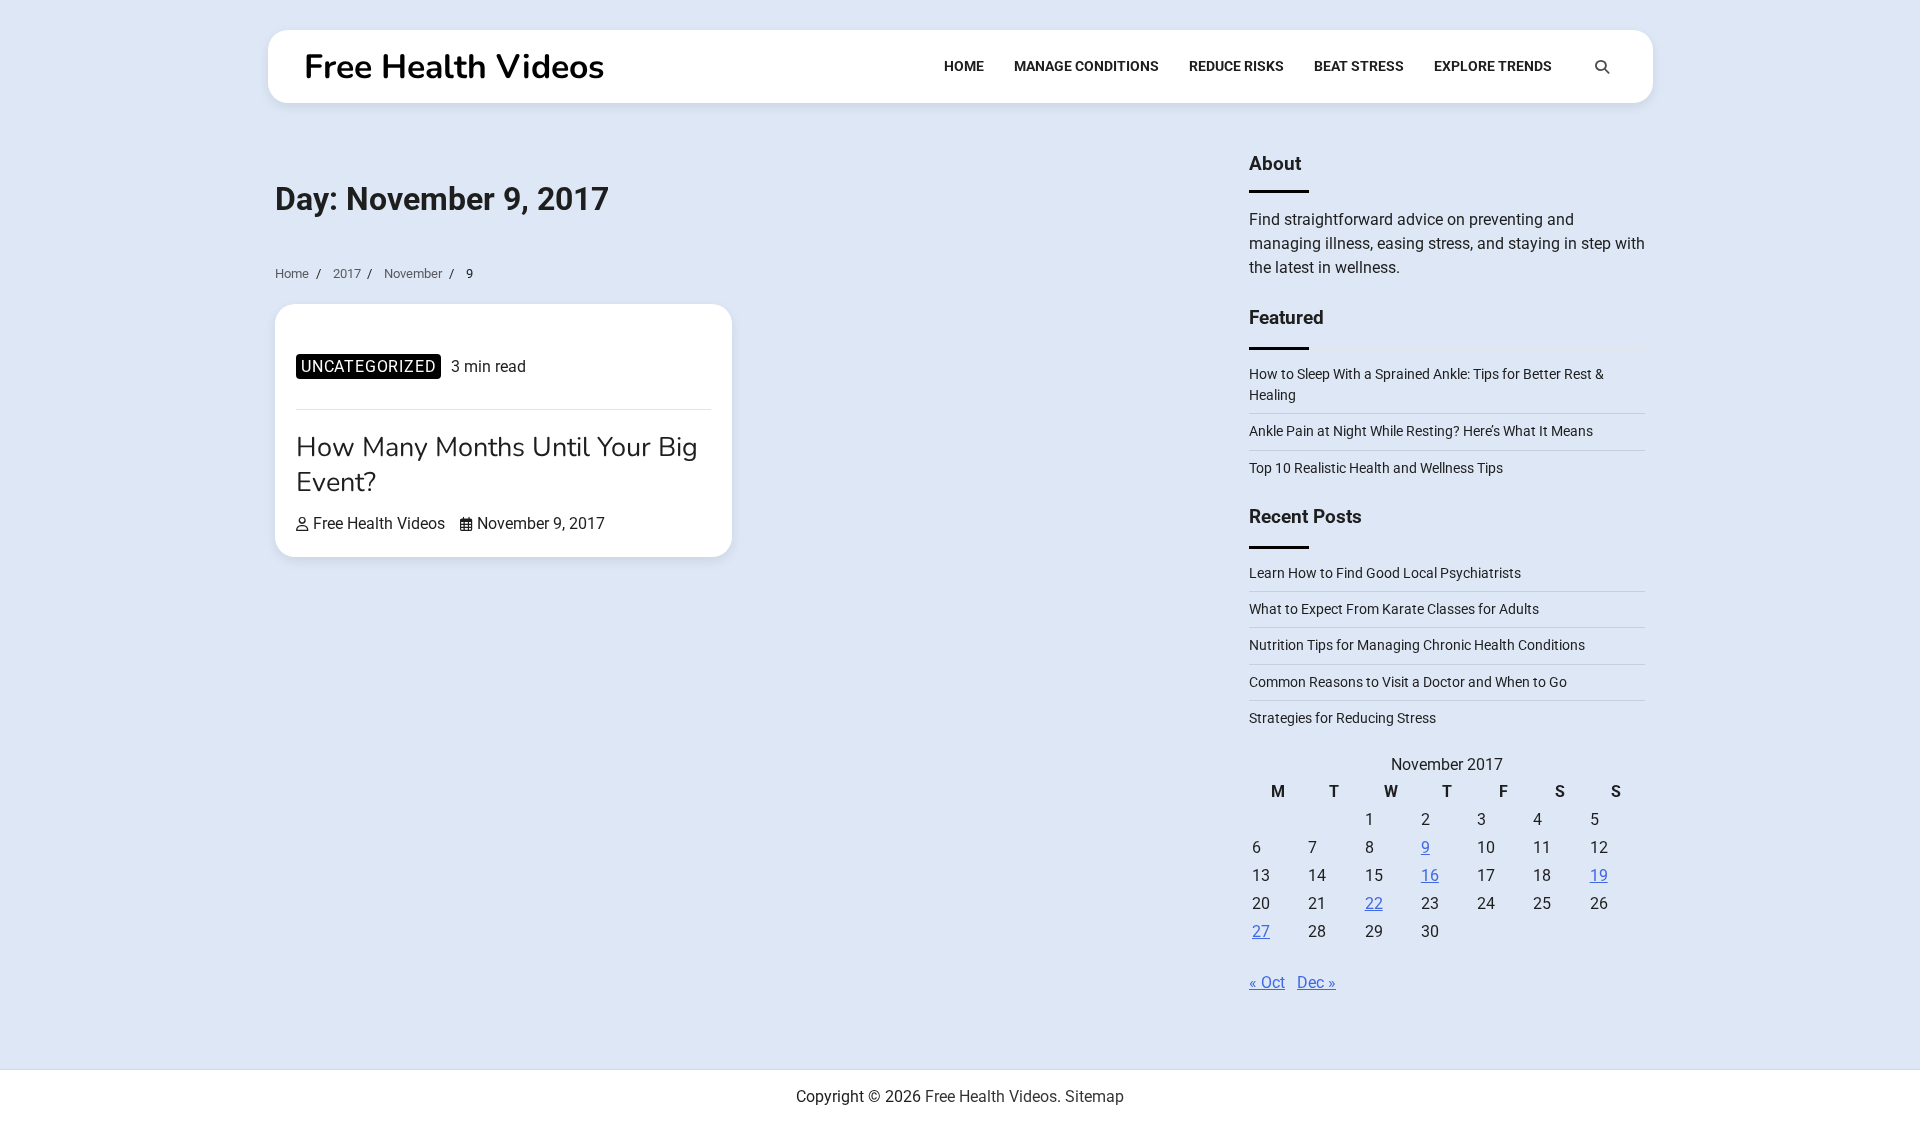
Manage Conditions (1086, 66)
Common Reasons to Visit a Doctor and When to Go (1408, 682)
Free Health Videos (454, 67)
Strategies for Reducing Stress (1342, 718)
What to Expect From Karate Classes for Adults (1394, 609)
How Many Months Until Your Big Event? (497, 465)
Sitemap (1094, 1096)
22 (1374, 903)
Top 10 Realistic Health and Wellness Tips (1376, 468)
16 (1430, 875)
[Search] (1602, 67)
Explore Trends (1493, 66)
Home (964, 66)
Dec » (1316, 982)
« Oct (1267, 982)
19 (1599, 875)
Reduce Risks (1236, 66)
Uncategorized (368, 366)
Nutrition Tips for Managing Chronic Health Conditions (1417, 645)
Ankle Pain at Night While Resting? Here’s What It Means (1421, 431)
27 (1261, 931)
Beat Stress (1359, 66)
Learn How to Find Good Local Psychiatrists (1385, 573)
